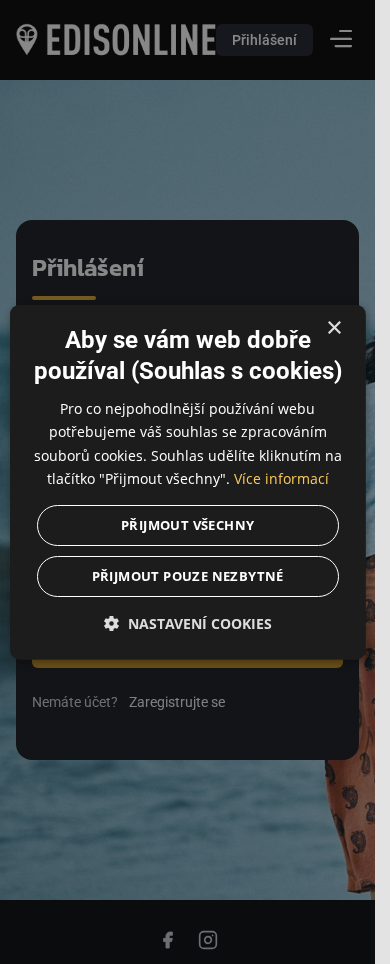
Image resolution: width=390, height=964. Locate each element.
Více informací (281, 477)
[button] (187, 622)
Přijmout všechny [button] (187, 524)
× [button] (333, 328)
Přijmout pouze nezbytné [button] (187, 575)
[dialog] (187, 482)
